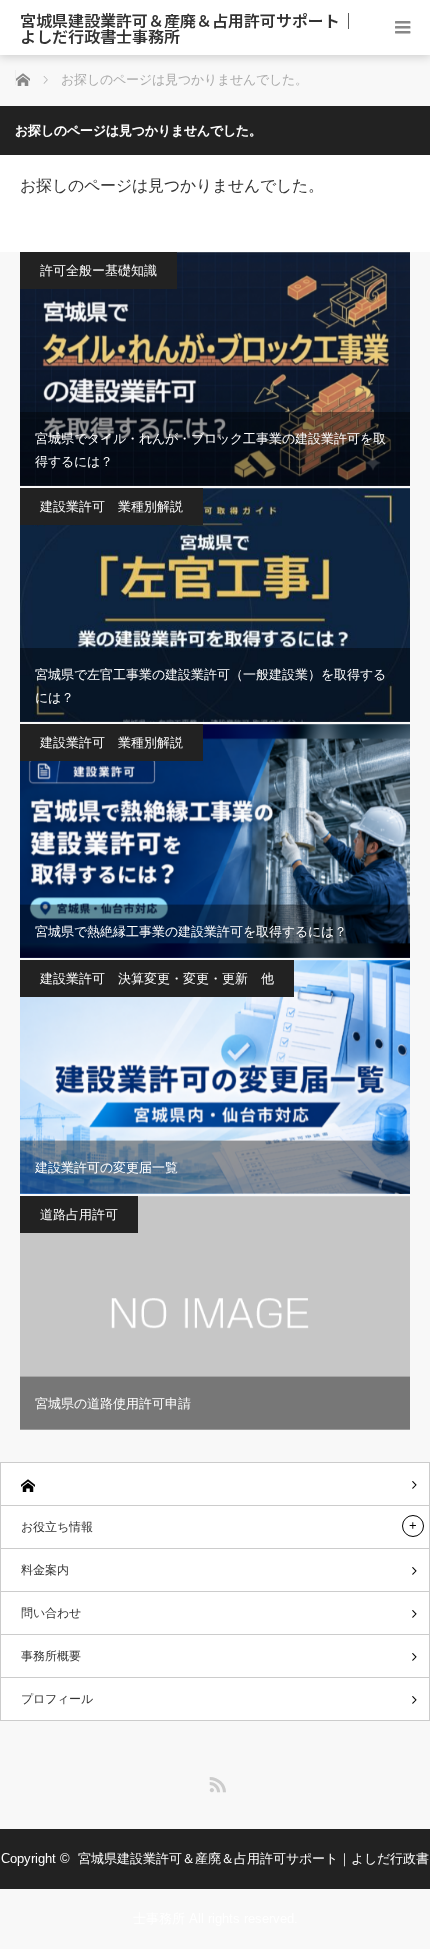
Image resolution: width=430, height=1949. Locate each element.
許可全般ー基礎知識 (98, 270)
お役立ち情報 (57, 1527)
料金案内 (45, 1570)
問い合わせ (51, 1613)
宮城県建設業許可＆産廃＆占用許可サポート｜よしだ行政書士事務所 (188, 28)
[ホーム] (215, 1484)
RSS (215, 1781)
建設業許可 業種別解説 (111, 506)
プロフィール (57, 1699)
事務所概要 (51, 1656)
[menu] (402, 27)
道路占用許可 (79, 1214)
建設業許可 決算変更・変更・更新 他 (157, 978)
